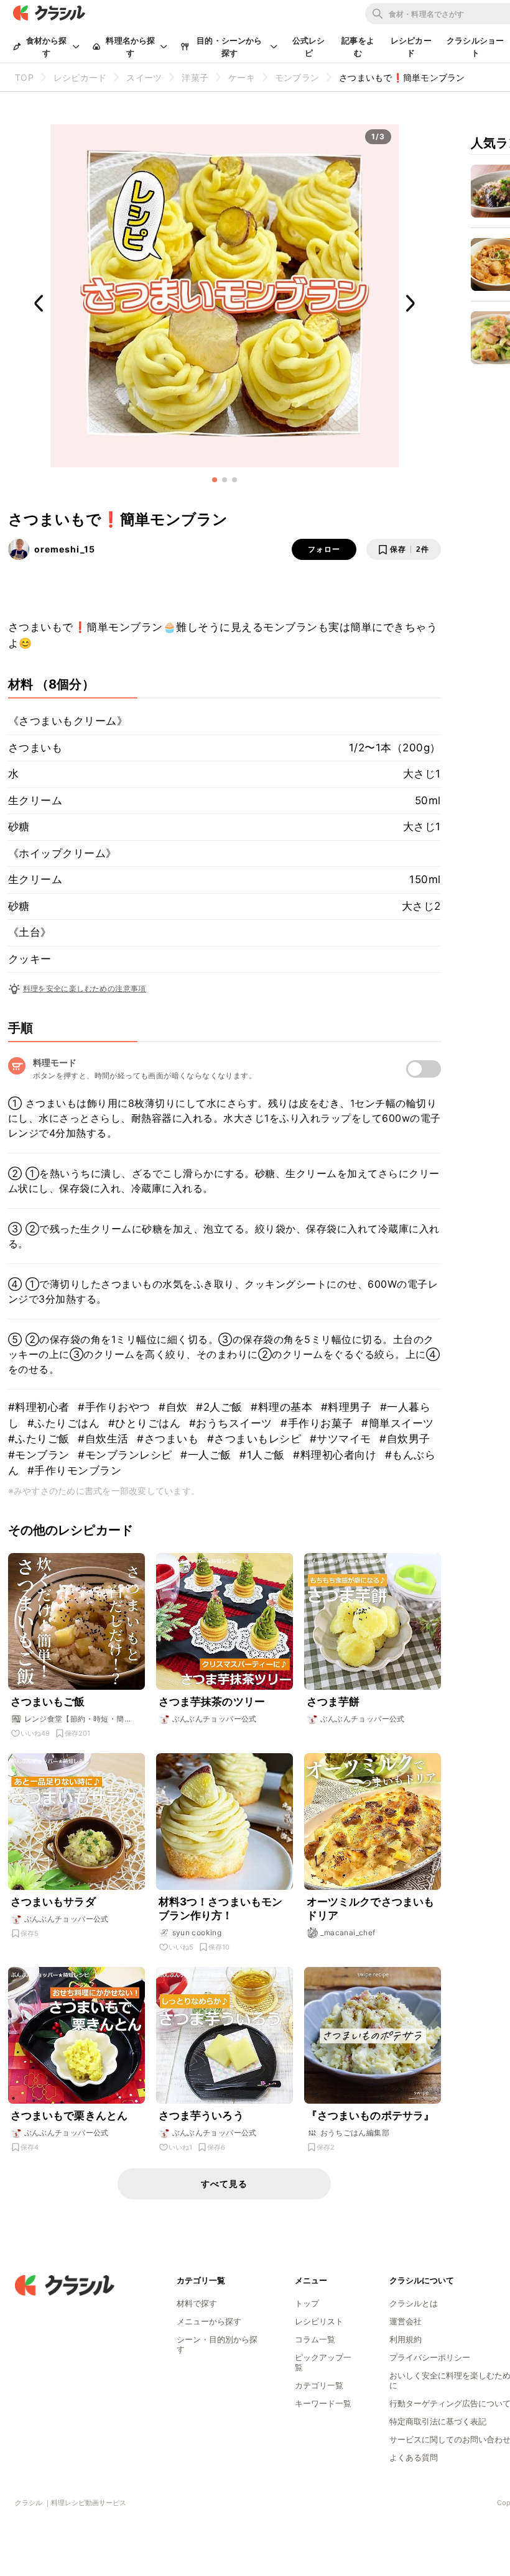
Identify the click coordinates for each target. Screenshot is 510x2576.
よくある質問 (414, 2457)
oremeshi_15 (65, 549)
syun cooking (197, 1932)
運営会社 (406, 2321)
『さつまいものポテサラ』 (371, 2115)
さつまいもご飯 (48, 1702)
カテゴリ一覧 (319, 2385)
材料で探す (197, 2303)
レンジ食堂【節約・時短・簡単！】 (74, 1719)
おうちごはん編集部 (355, 2133)
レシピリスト (319, 2321)
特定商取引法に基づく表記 (438, 2421)
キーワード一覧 (323, 2403)
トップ (307, 2303)
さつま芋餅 (333, 1702)
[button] (215, 480)
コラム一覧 (315, 2339)
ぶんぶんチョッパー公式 (215, 1719)
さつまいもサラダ (53, 1902)
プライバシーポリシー (430, 2357)
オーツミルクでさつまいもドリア (371, 1909)
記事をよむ (358, 47)
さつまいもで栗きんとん (69, 2115)
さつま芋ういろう (201, 2115)
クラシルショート (475, 47)
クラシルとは (414, 2303)
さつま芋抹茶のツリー (212, 1702)
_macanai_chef (348, 1932)
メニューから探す (209, 2321)
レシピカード (411, 47)
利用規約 (406, 2339)
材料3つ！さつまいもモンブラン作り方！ (221, 1909)
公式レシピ (309, 47)
